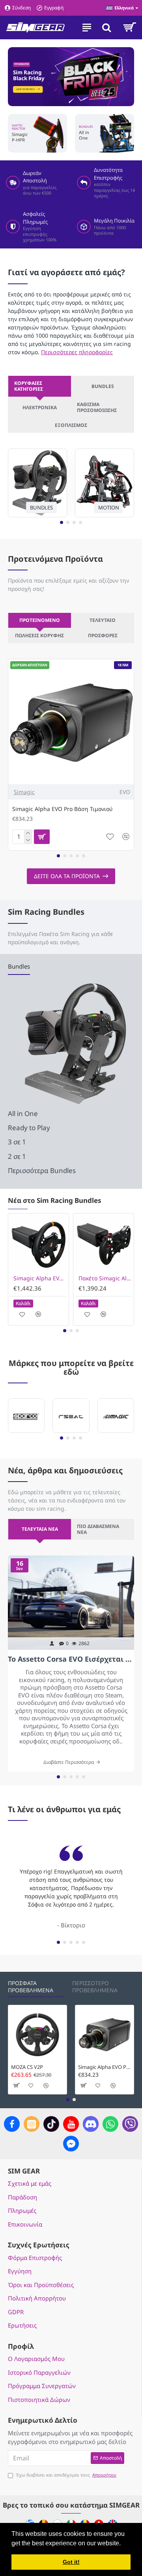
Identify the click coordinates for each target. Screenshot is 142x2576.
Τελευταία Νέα (40, 1529)
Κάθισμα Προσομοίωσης (97, 407)
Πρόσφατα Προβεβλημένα (31, 1987)
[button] (62, 522)
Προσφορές (103, 635)
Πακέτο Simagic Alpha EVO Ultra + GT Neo (105, 1278)
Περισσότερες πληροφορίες (77, 352)
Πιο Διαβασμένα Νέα (98, 1529)
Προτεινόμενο (40, 620)
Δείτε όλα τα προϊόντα (67, 876)
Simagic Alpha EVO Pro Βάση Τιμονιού (62, 809)
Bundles (103, 386)
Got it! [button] (71, 2562)
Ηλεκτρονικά (40, 407)
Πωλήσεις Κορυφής (39, 635)
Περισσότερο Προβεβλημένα (95, 1987)
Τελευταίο (103, 620)
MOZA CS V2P (27, 2067)
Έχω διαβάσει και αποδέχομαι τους (66, 2475)
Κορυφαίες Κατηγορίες (29, 386)
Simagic (24, 792)
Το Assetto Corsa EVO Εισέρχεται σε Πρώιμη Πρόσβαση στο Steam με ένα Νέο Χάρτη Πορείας (71, 1659)
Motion (109, 507)
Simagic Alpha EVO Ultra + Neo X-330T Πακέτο (40, 1278)
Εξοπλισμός (71, 425)
